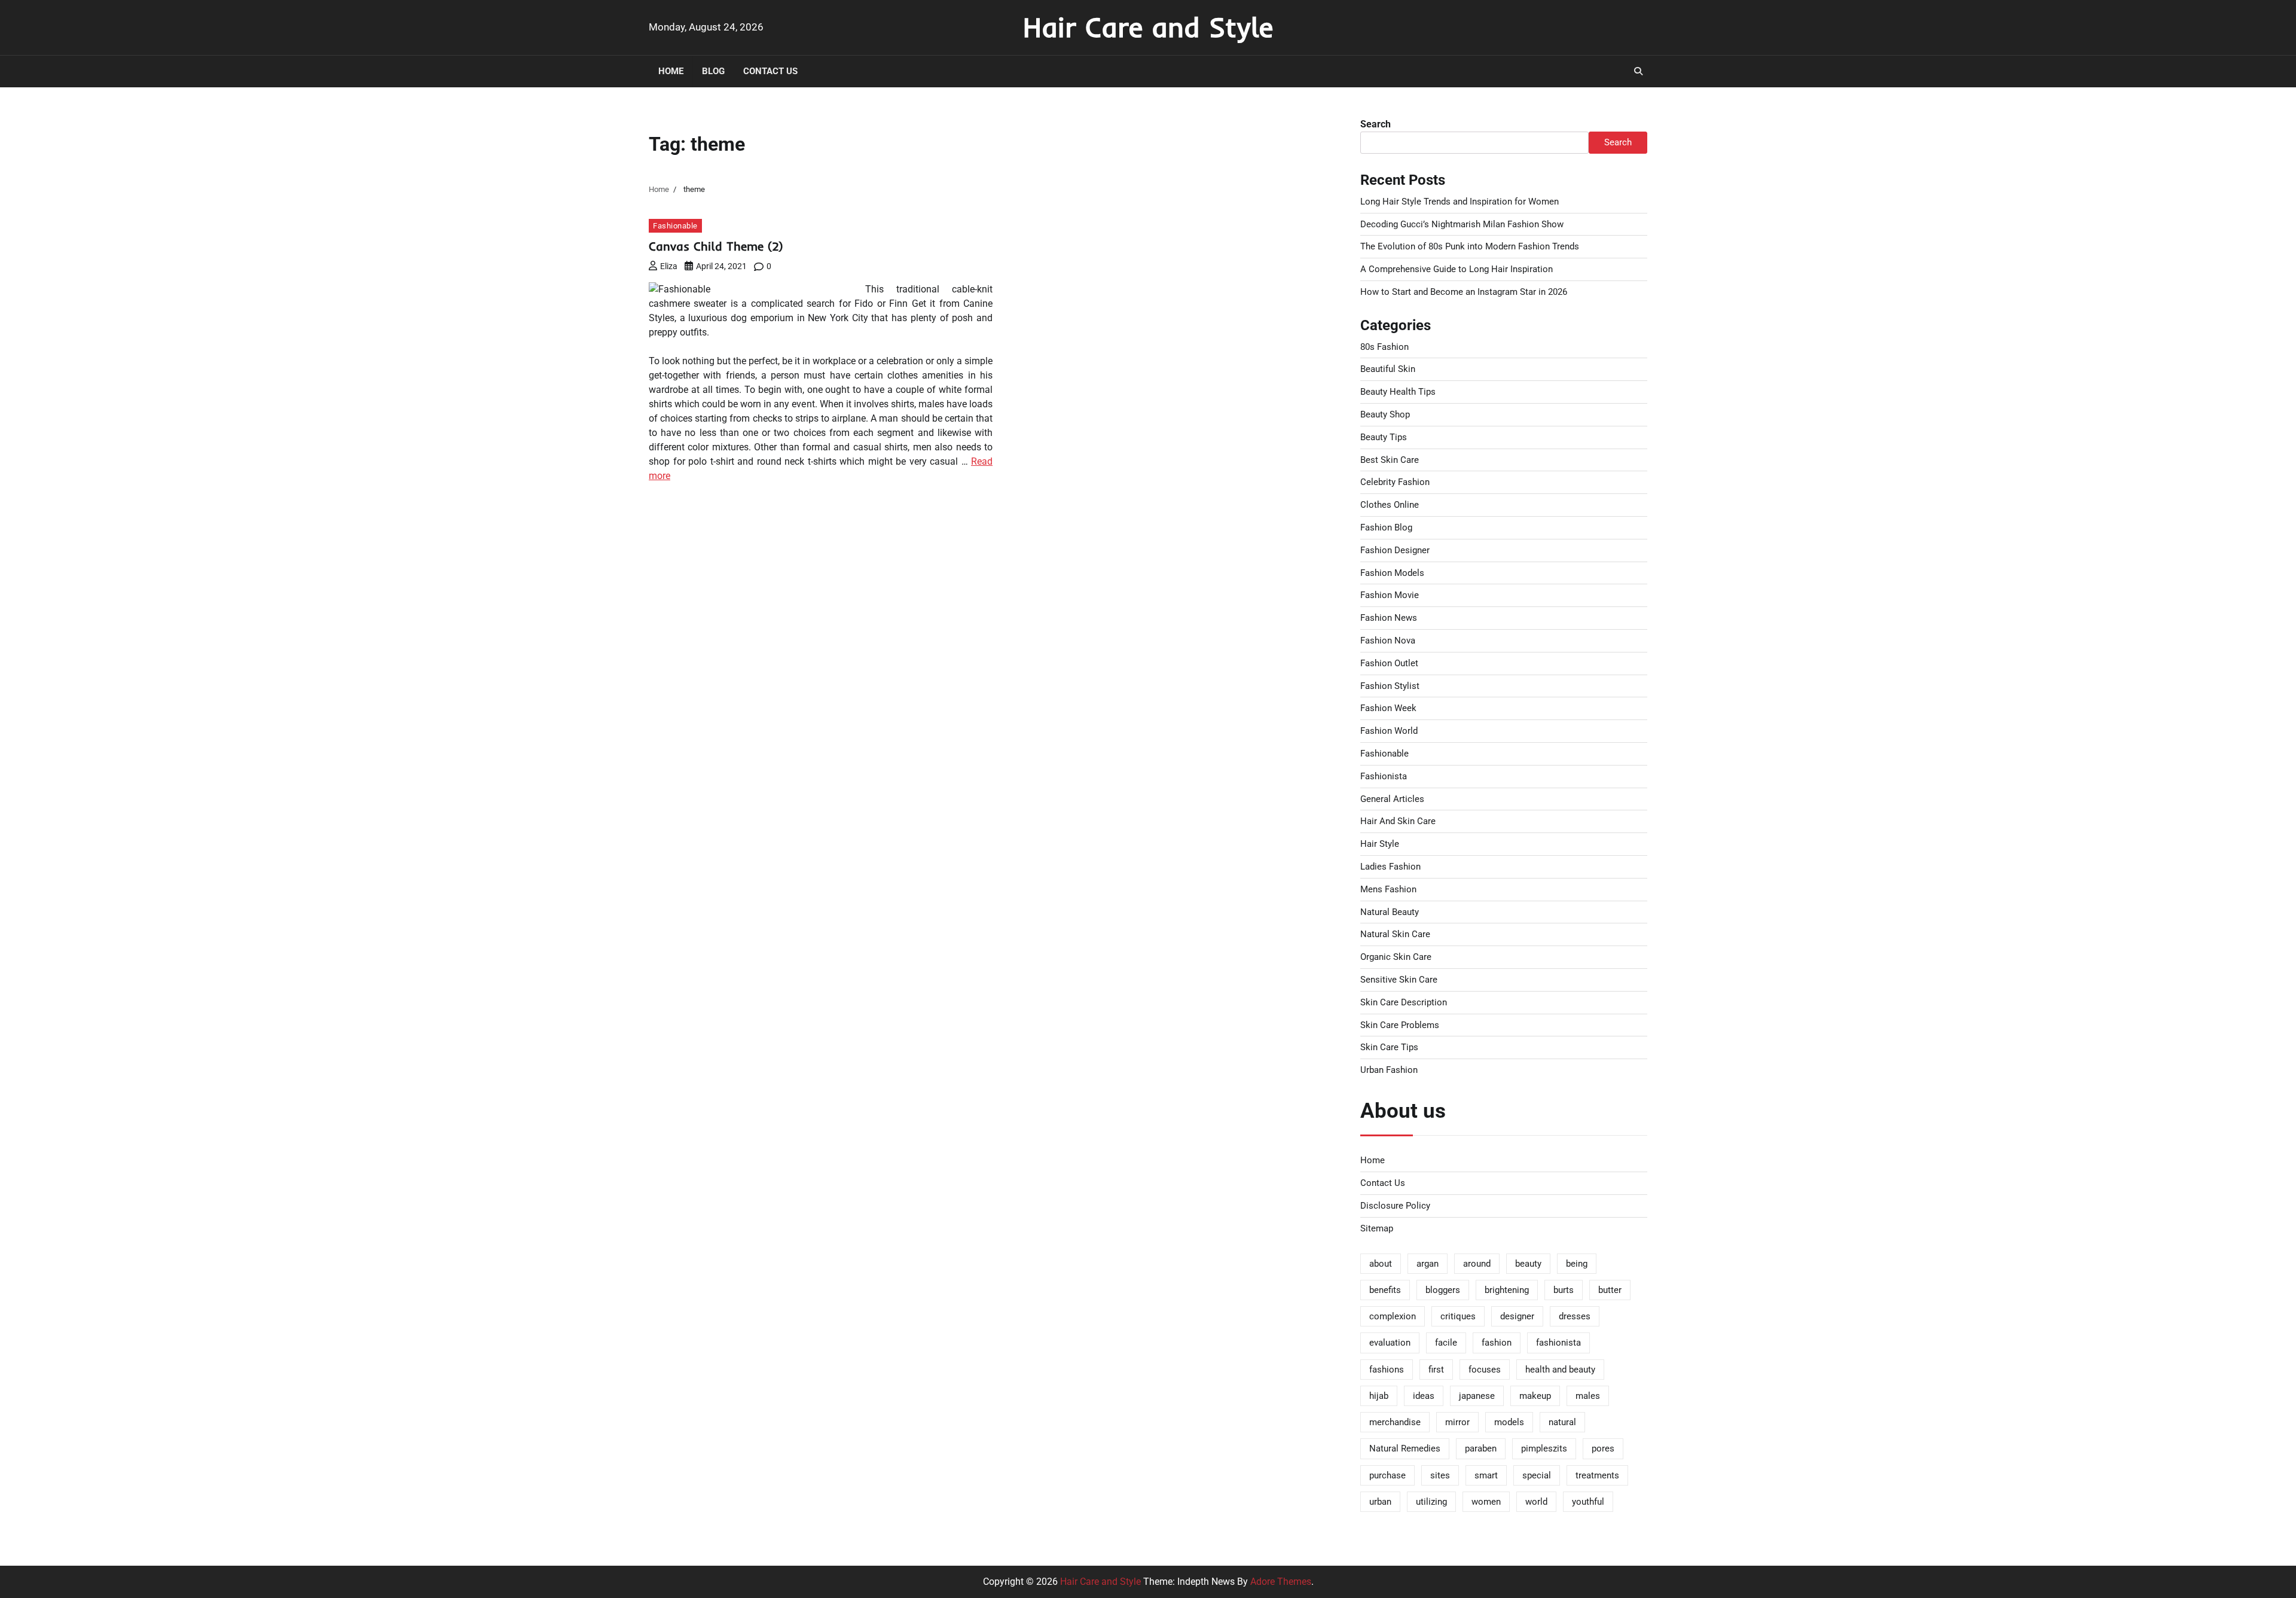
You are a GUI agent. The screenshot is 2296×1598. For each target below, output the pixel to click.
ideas (1424, 1396)
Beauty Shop (1385, 414)
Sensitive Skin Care (1399, 980)
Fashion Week (1388, 708)
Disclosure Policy (1395, 1206)
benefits (1385, 1290)
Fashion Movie (1390, 595)
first (1436, 1370)
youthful (1588, 1502)
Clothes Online (1390, 505)
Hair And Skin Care (1398, 821)
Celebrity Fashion (1395, 482)
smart (1486, 1475)
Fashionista (1384, 776)
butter (1610, 1290)
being (1577, 1264)
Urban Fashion (1389, 1070)
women (1486, 1502)
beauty (1528, 1264)
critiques (1458, 1316)
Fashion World (1389, 731)
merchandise (1395, 1422)
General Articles (1392, 799)
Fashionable (675, 226)
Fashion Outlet (1389, 663)
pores (1603, 1448)
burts (1564, 1290)
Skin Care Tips (1389, 1047)
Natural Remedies (1405, 1448)
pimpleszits (1544, 1448)
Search (1376, 124)
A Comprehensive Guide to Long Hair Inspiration (1457, 269)
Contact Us (770, 71)
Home (671, 71)
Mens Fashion (1388, 889)
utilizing (1431, 1502)
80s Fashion (1384, 347)
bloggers (1443, 1290)
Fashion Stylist (1390, 686)
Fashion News (1389, 618)
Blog (713, 71)
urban (1380, 1502)
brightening (1507, 1290)
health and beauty (1560, 1370)
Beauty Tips (1384, 437)
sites (1440, 1475)
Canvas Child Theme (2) (716, 246)
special (1537, 1475)
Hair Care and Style (1148, 27)
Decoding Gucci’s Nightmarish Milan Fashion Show (1462, 224)
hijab (1379, 1396)
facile (1446, 1343)
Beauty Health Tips (1398, 392)
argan (1428, 1264)
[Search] (1638, 71)
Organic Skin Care (1396, 957)
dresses (1575, 1316)
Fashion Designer (1395, 550)
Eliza (669, 266)
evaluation (1390, 1343)
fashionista (1558, 1343)
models (1509, 1422)
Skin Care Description (1404, 1002)
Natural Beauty (1390, 912)
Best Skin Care (1390, 460)
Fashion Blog (1386, 527)
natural (1562, 1422)
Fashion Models (1392, 573)
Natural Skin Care (1395, 934)
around (1477, 1264)
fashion (1497, 1343)
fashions (1387, 1370)
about (1381, 1264)
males (1588, 1396)
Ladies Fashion (1390, 867)
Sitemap (1377, 1228)
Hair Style (1380, 844)
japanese (1477, 1396)
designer (1517, 1316)
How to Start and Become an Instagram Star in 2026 (1464, 292)
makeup (1535, 1396)
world (1536, 1502)
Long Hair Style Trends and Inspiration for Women (1460, 202)
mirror (1457, 1422)
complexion (1393, 1316)
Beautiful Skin (1388, 369)
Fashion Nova (1388, 641)
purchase (1387, 1475)
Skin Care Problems (1400, 1025)
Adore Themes (1281, 1582)
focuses (1485, 1370)
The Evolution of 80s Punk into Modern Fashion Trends (1470, 246)
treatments (1597, 1475)
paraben (1481, 1448)
